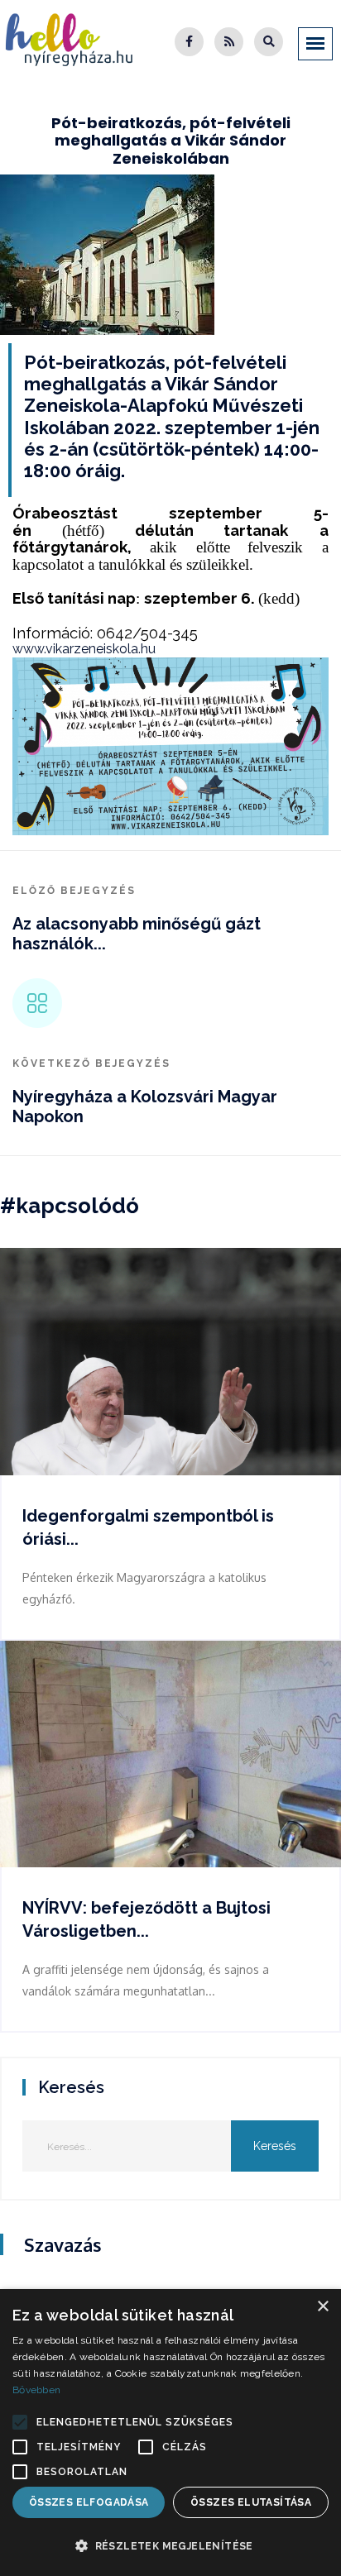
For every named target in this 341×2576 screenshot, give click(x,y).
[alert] (170, 2433)
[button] (20, 2422)
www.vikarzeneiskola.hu (84, 649)
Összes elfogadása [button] (89, 2502)
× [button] (322, 2307)
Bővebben (36, 2390)
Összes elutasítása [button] (251, 2502)
